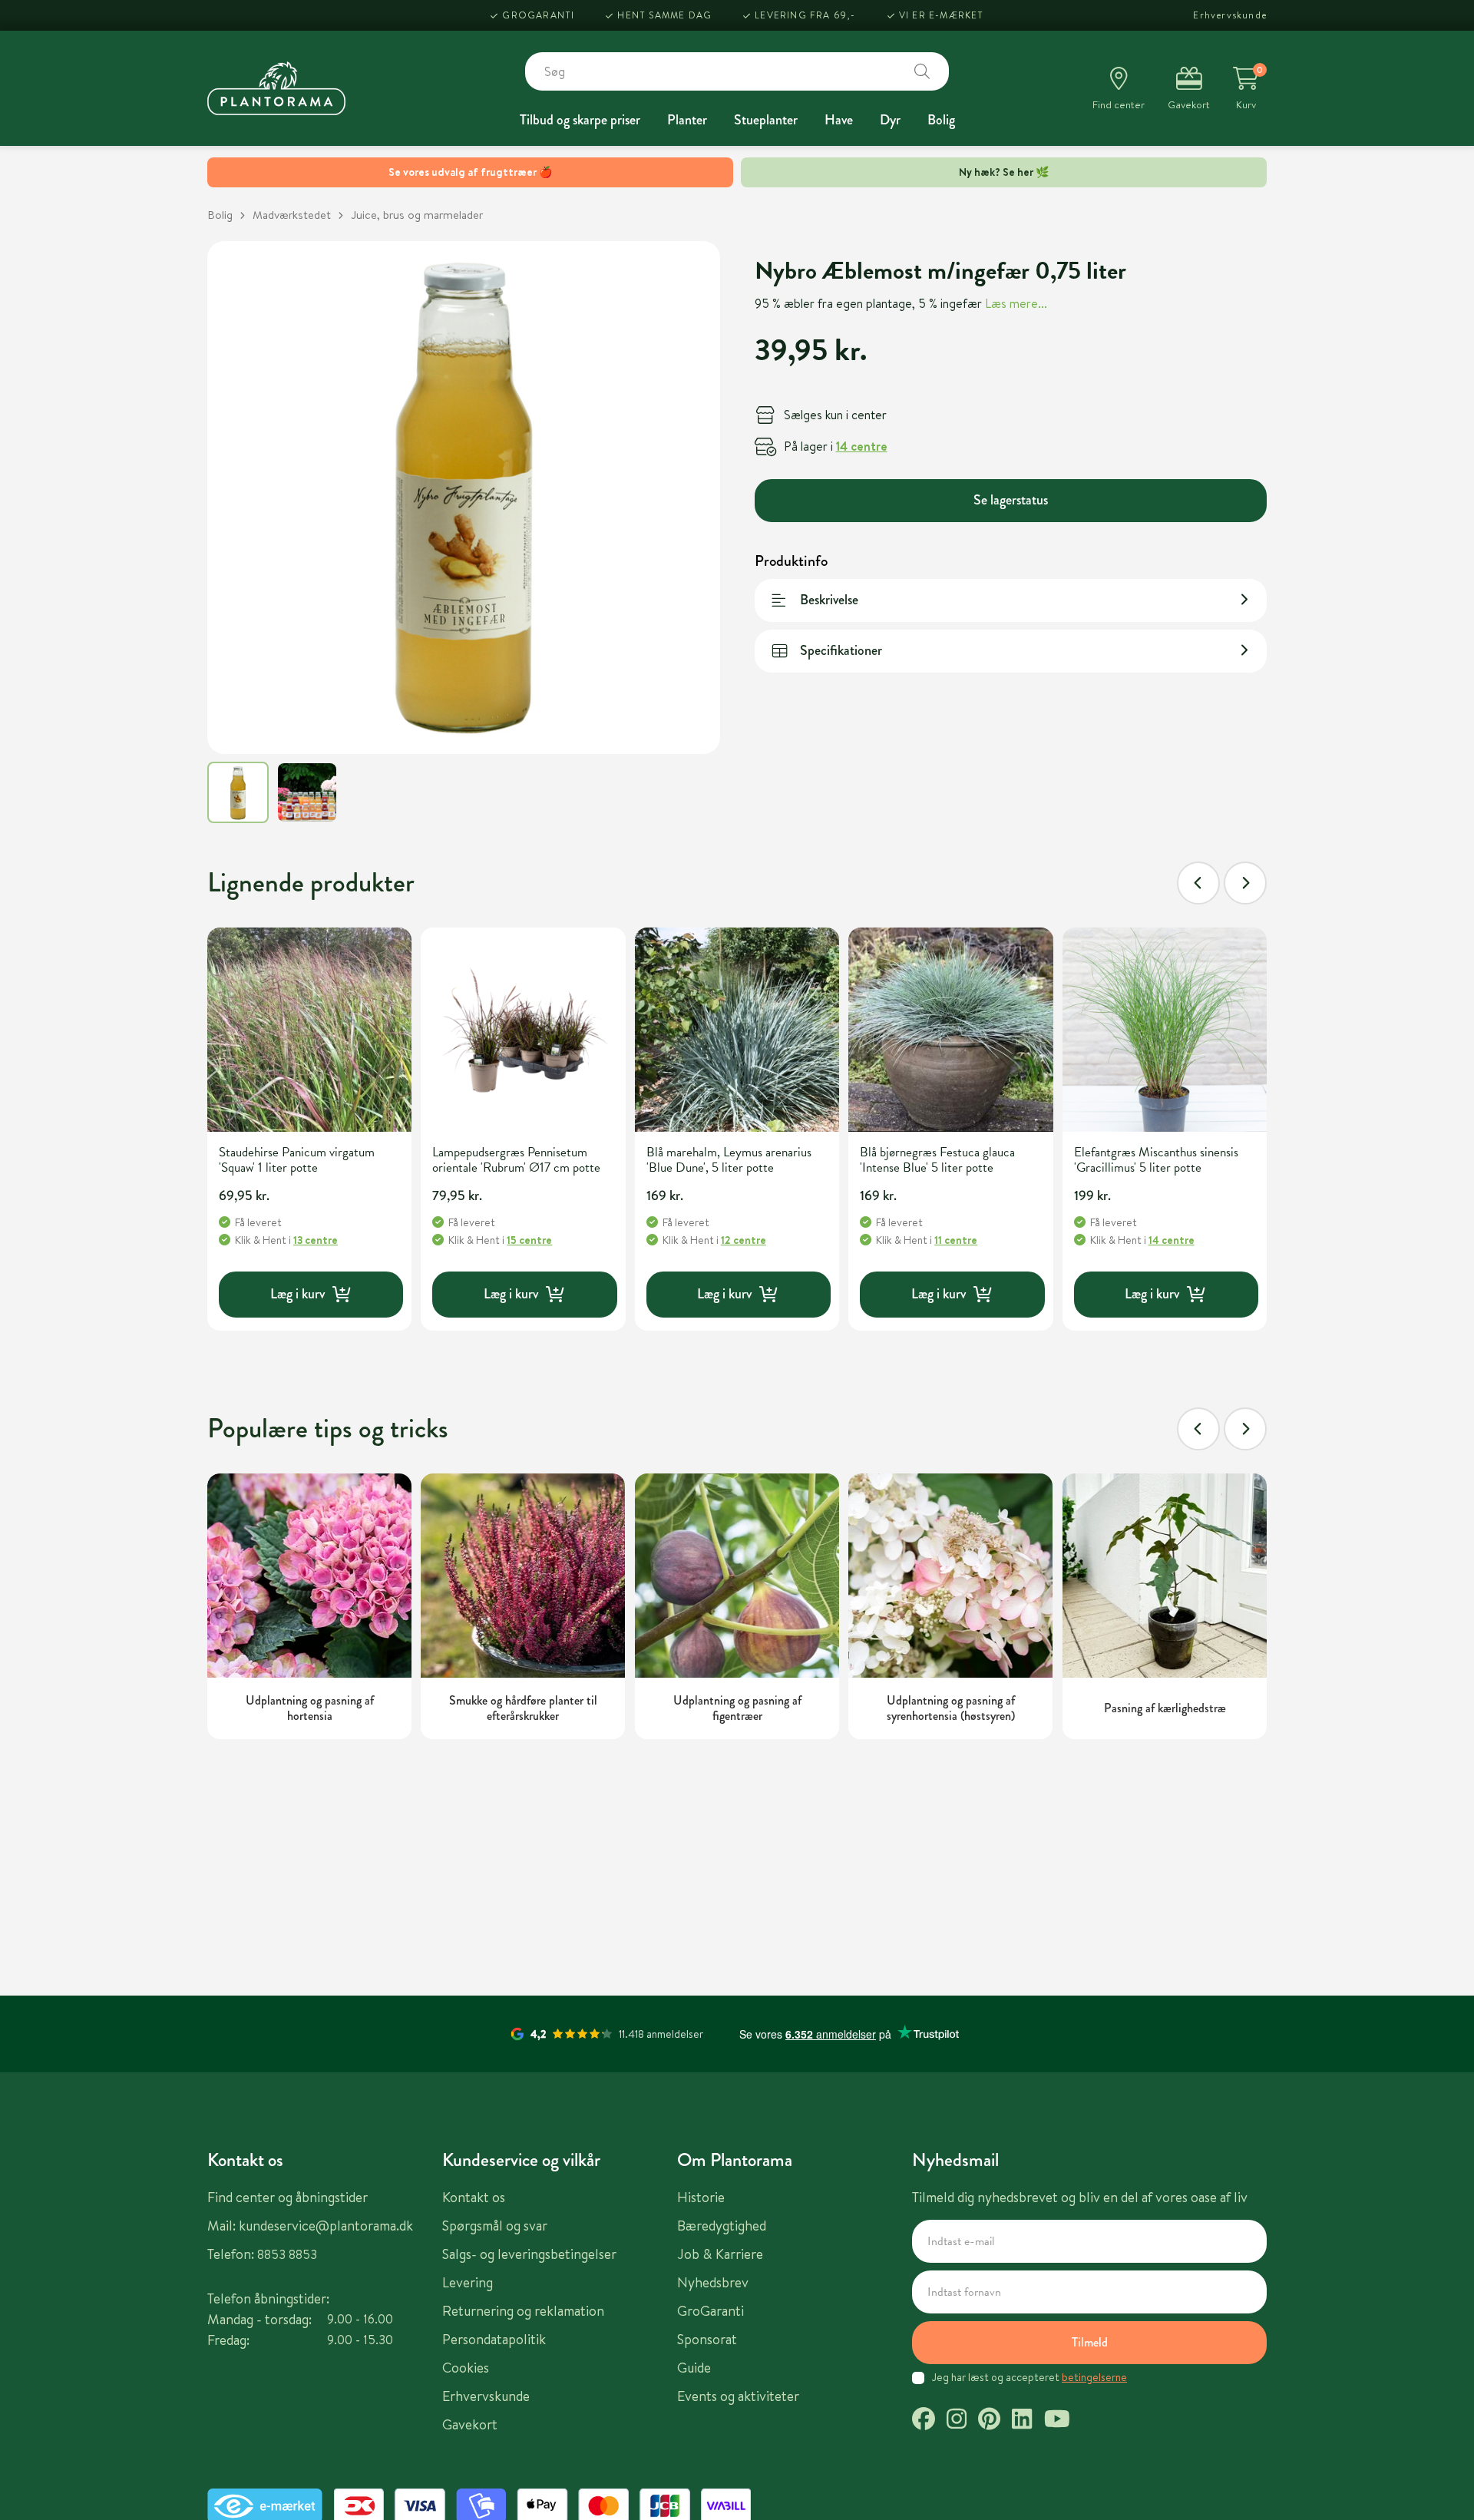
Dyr (890, 120)
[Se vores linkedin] (1022, 2421)
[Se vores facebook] (924, 2421)
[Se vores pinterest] (989, 2421)
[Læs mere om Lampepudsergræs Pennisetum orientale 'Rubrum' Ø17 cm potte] (523, 1030)
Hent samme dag (664, 15)
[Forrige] (1198, 883)
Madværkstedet (292, 215)
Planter (687, 120)
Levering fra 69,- (805, 15)
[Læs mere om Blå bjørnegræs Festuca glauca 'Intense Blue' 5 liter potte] (950, 1030)
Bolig (941, 120)
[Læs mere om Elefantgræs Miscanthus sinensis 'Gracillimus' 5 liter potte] (1165, 1030)
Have (839, 120)
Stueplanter (766, 120)
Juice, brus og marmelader (417, 215)
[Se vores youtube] (1057, 2421)
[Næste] (1245, 883)
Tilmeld (1090, 2342)
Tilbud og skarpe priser (580, 120)
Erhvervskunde (1230, 15)
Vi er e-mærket (942, 15)
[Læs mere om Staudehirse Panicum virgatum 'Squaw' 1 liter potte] (309, 1030)
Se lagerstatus (1011, 499)
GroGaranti (538, 15)
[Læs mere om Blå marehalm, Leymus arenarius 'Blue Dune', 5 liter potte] (737, 1030)
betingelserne (1094, 2377)
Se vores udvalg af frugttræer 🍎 (470, 172)
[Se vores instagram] (957, 2421)
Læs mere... (1016, 303)
